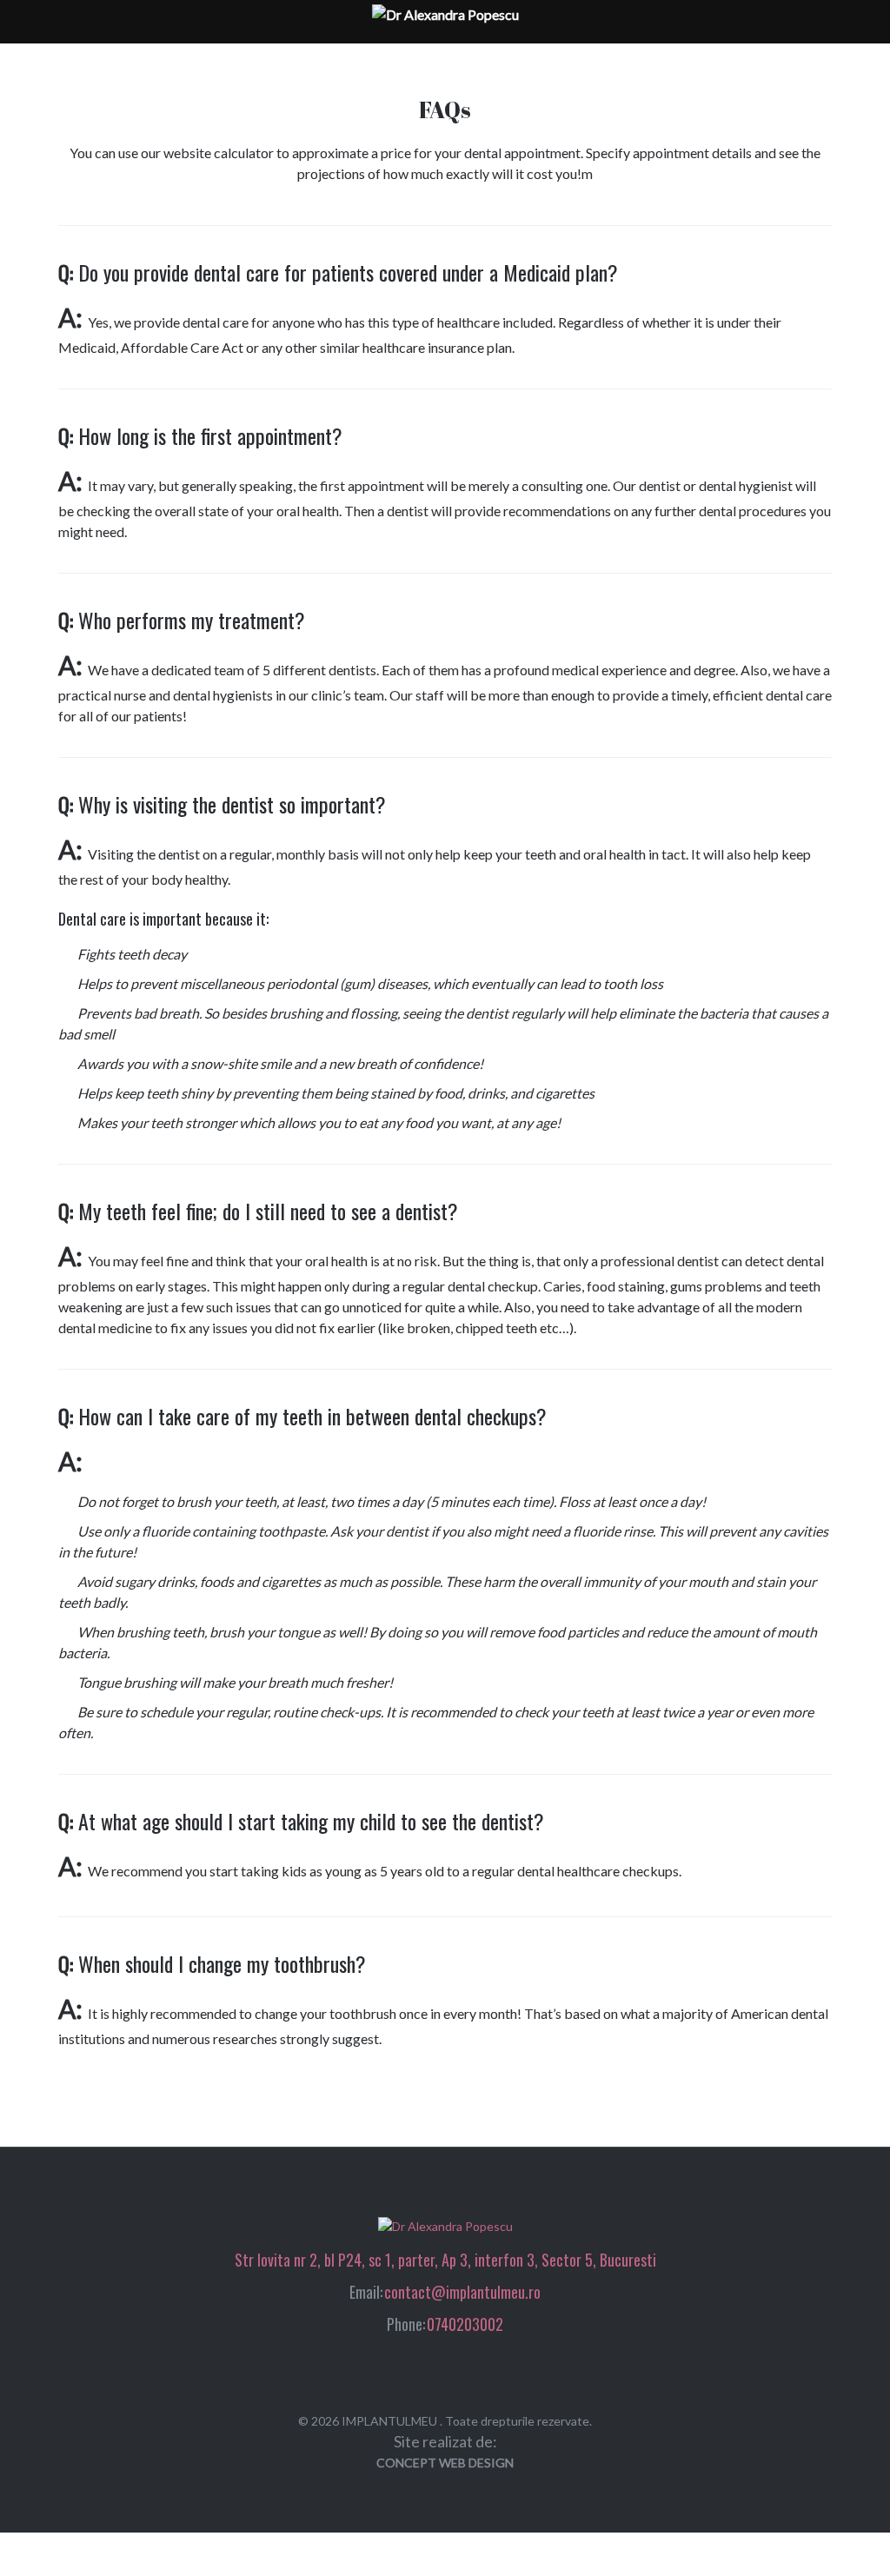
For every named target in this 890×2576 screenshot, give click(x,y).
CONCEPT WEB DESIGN (445, 2463)
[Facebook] (429, 2373)
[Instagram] (462, 2373)
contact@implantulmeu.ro (462, 2292)
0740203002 (465, 2324)
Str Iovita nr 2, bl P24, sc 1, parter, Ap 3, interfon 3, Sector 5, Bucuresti (445, 2260)
